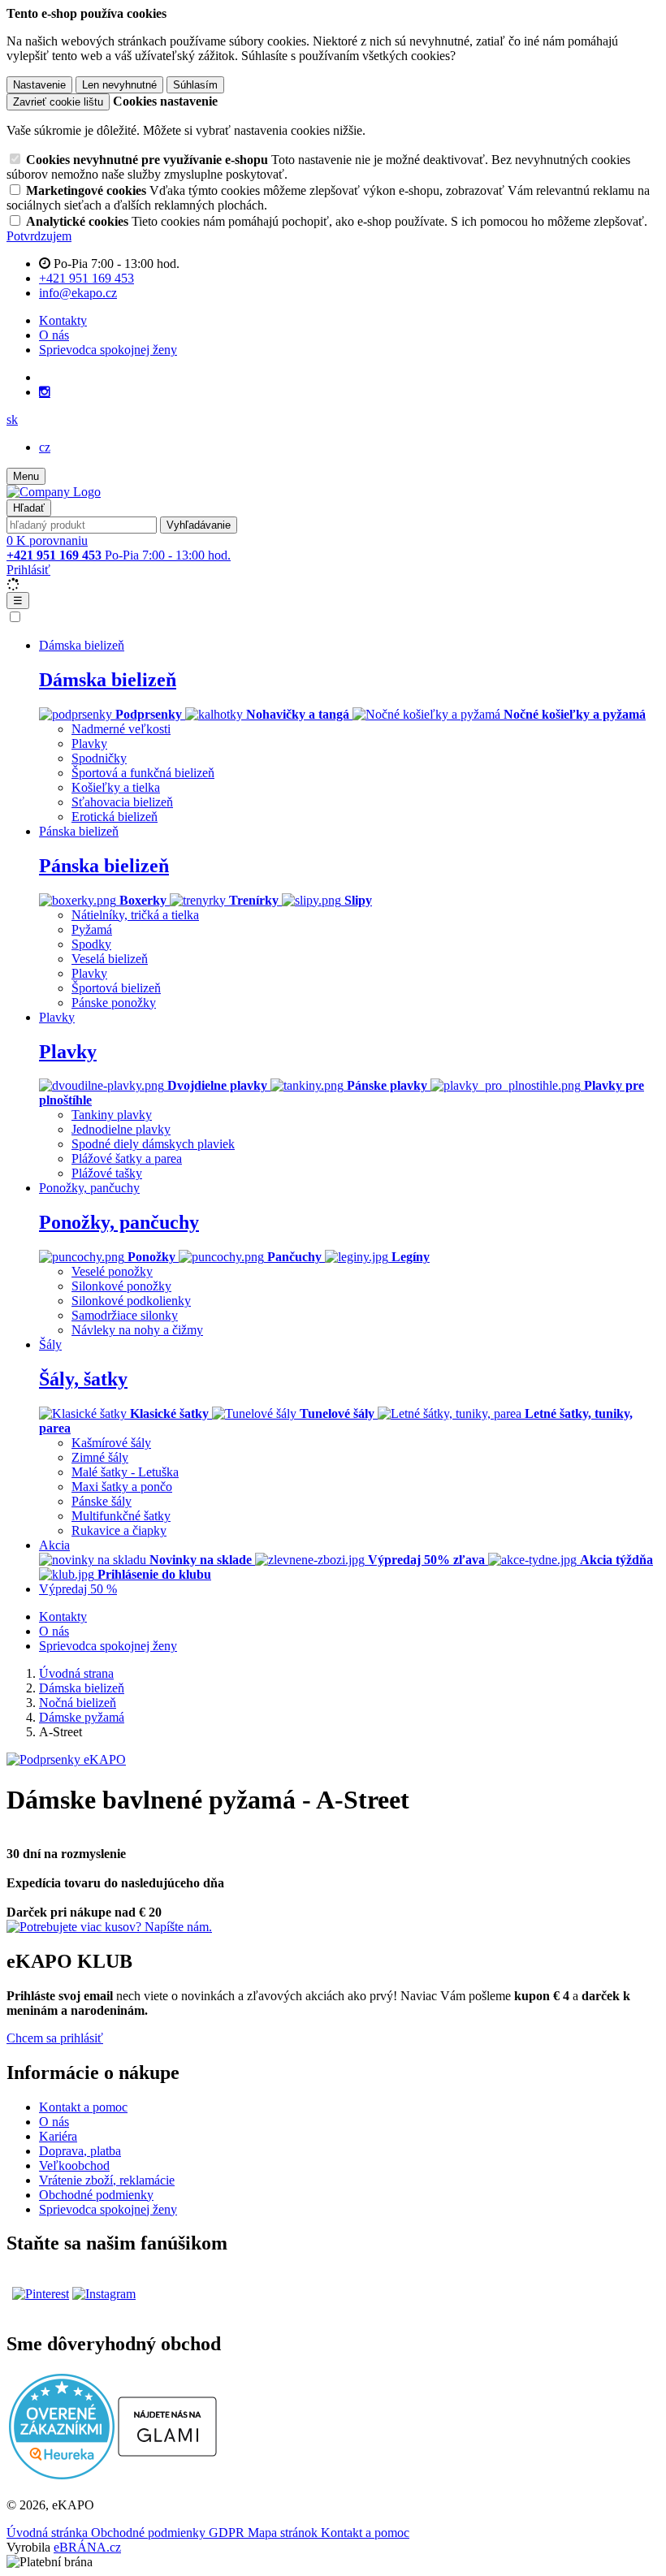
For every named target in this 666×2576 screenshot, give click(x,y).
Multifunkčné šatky (121, 1516)
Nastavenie (39, 85)
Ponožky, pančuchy (119, 1222)
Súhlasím (195, 85)
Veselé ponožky (112, 1271)
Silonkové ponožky (121, 1286)
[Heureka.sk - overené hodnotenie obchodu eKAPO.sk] (62, 2475)
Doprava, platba (80, 2151)
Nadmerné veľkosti (121, 729)
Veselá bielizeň (110, 959)
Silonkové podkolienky (131, 1301)
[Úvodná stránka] (54, 492)
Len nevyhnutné (119, 85)
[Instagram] (45, 392)
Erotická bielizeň (115, 817)
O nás (54, 335)
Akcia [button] (54, 1545)
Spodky (91, 944)
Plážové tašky (107, 1173)
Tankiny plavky (112, 1115)
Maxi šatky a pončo (122, 1487)
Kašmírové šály (111, 1443)
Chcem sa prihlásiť (55, 2038)
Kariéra (58, 2136)
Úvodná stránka (49, 2533)
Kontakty (63, 320)
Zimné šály (100, 1457)
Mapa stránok (284, 2533)
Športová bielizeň (116, 988)
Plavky (89, 743)
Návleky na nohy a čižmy (137, 1330)
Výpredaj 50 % (78, 1589)
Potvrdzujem (39, 236)
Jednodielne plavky (121, 1129)
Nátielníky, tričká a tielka (135, 915)
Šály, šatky (83, 1379)
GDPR (228, 2533)
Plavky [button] (57, 1017)
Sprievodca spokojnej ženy (108, 350)
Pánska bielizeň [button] (79, 831)
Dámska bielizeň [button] (82, 645)
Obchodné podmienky (96, 2195)
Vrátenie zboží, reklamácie (107, 2180)
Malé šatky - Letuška (125, 1472)
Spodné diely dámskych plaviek (153, 1144)
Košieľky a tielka (116, 787)
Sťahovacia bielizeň (122, 802)
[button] (12, 419)
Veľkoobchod (74, 2165)
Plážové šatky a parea (127, 1158)
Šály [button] (50, 1344)
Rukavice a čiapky (119, 1530)
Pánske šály (102, 1501)
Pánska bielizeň (104, 866)
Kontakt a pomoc (83, 2107)
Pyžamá (92, 929)
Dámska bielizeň (108, 680)
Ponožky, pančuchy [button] (89, 1188)
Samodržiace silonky (125, 1315)
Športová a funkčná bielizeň (143, 773)
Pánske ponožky (114, 1003)
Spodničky (99, 758)
